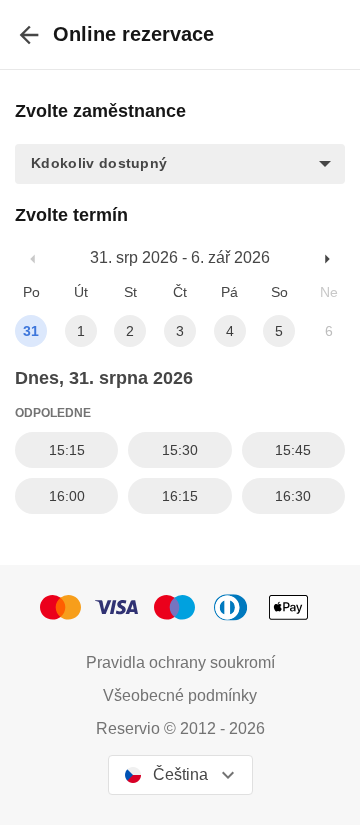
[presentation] (29, 34)
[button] (180, 164)
